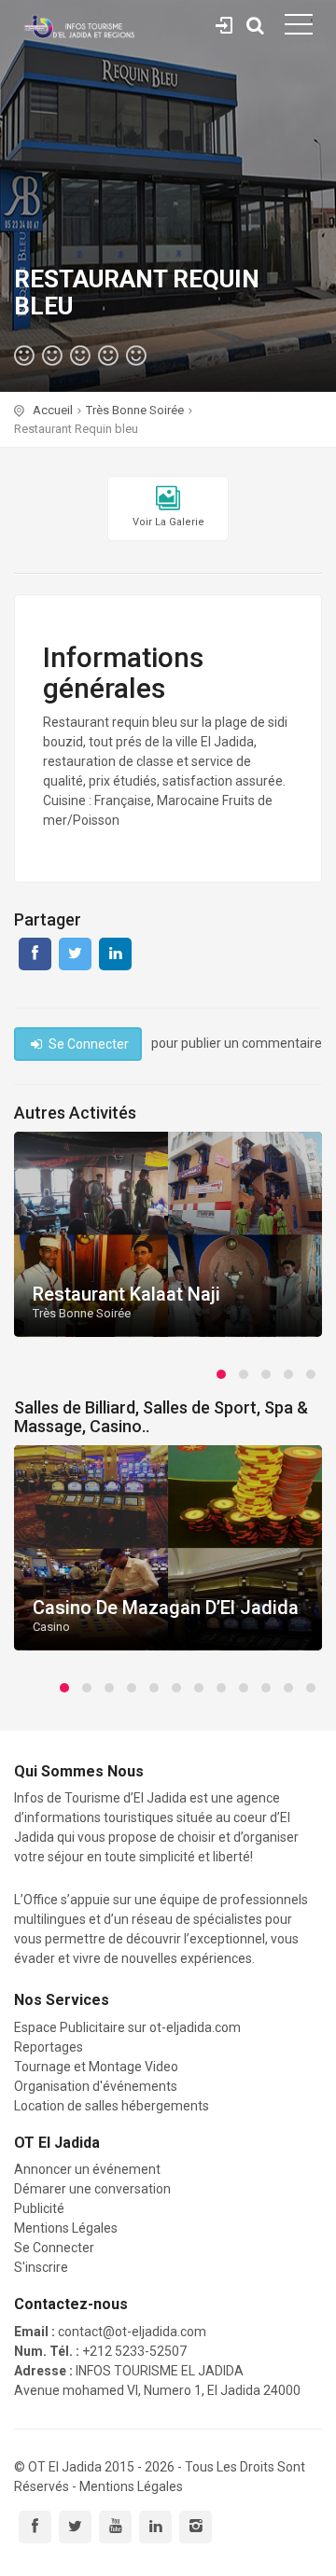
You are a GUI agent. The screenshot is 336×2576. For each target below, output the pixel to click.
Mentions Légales (66, 2228)
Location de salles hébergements (112, 2106)
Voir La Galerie (168, 522)
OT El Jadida (65, 2467)
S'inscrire (41, 2267)
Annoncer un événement (87, 2169)
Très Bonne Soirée (135, 410)
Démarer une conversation (92, 2189)
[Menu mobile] (299, 28)
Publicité (39, 2208)
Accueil (53, 410)
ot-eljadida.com (195, 2027)
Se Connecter (224, 22)
